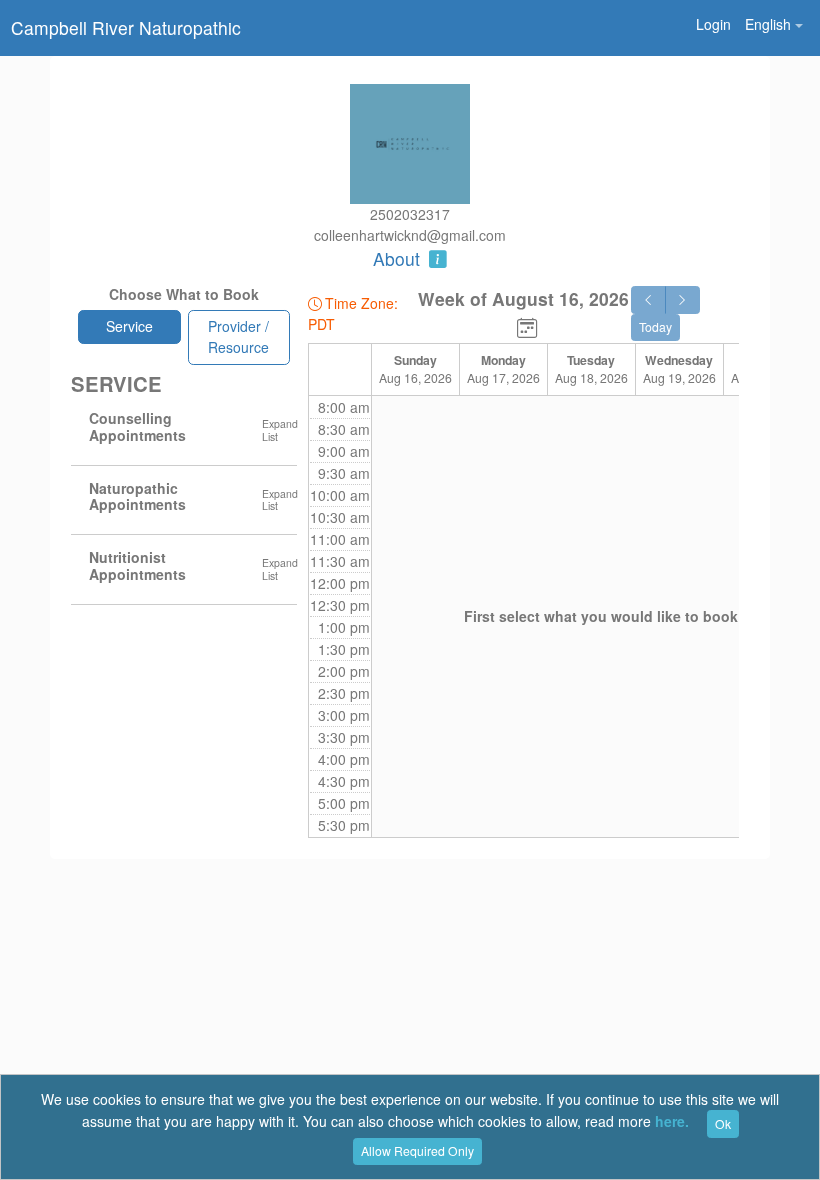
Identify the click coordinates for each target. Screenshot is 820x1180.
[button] (774, 24)
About (399, 258)
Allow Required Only (417, 1150)
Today (655, 326)
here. (672, 1122)
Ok (723, 1123)
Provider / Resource (238, 336)
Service (129, 326)
